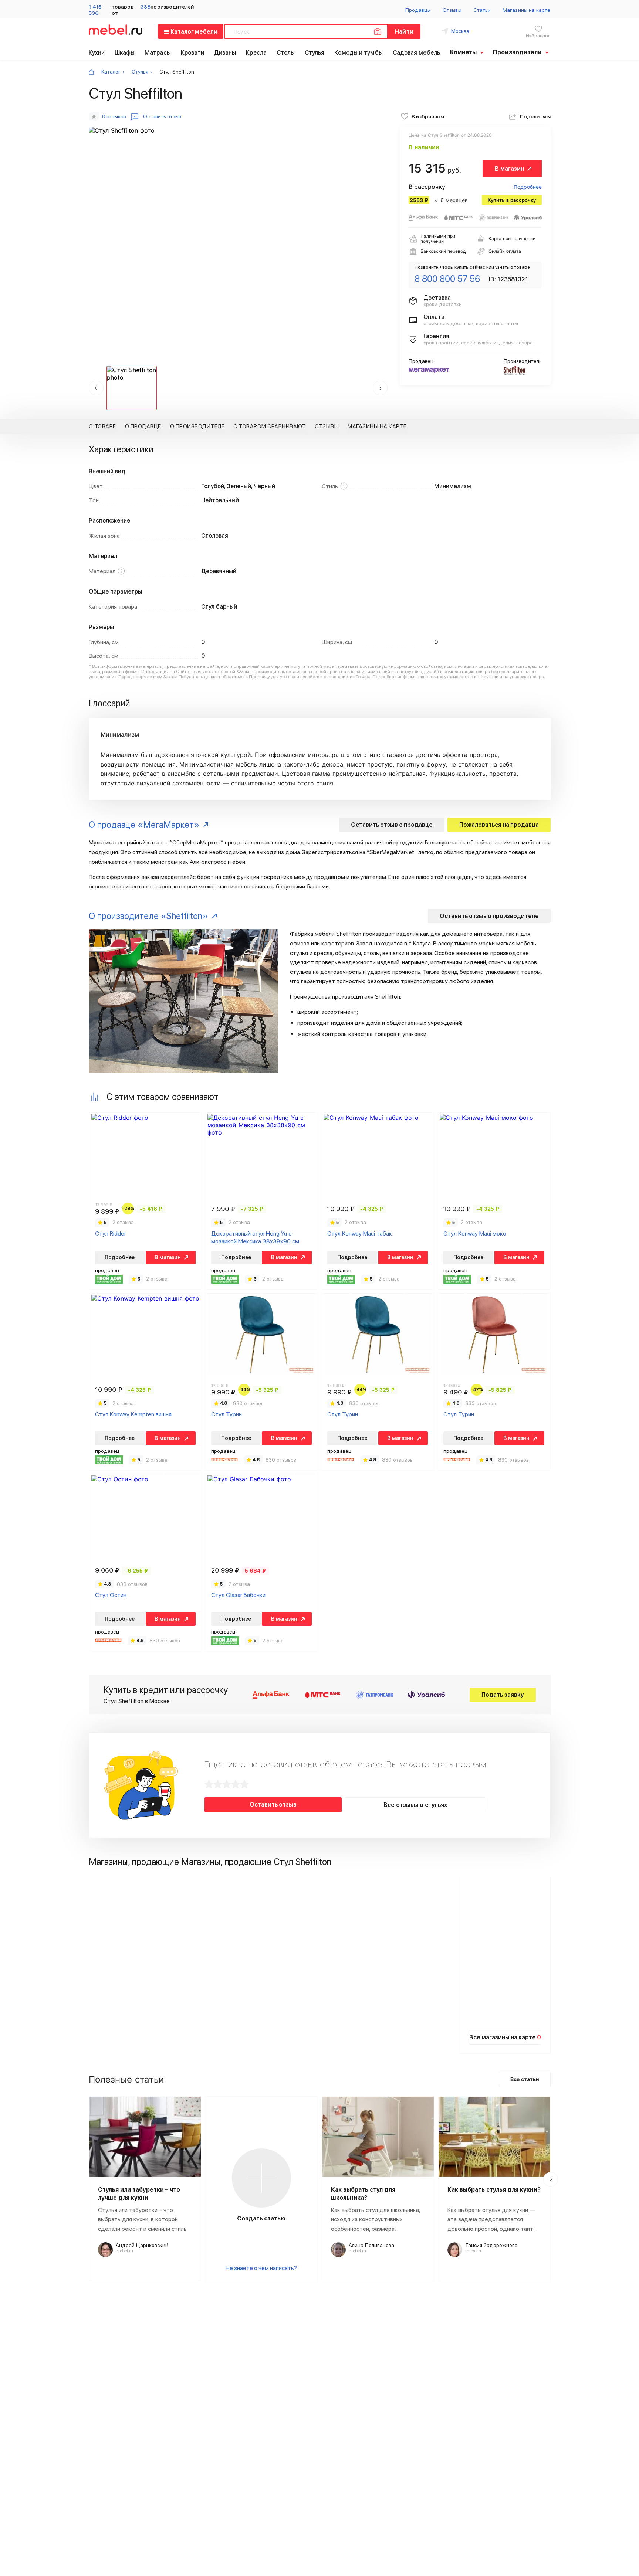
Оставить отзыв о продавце (392, 825)
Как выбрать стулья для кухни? (494, 2190)
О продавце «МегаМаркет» (144, 825)
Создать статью (261, 2218)
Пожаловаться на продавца (499, 825)
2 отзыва (123, 1222)
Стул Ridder (111, 1233)
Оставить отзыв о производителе (489, 916)
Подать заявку (503, 1695)
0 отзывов (114, 116)
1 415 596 (95, 10)
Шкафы (125, 53)
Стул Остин (111, 1595)
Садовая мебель (416, 53)
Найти (404, 32)
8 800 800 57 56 (447, 279)
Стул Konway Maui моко (475, 1233)
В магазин (509, 169)
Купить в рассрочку (512, 200)
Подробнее (528, 187)
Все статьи (525, 2079)
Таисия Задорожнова (491, 2245)
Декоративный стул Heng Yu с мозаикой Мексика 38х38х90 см (255, 1237)
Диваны (225, 53)
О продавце (143, 426)
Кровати (193, 53)
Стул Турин (226, 1414)
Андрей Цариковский (142, 2245)
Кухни (97, 53)
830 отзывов (248, 1403)
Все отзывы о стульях (415, 1805)
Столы (286, 53)
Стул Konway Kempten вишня (133, 1414)
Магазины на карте (526, 10)
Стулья (315, 53)
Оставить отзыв (273, 1804)
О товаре (102, 426)
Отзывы (452, 10)
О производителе (197, 426)
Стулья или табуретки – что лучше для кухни (139, 2194)
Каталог (111, 72)
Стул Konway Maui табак (360, 1233)
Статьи (482, 10)
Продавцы (418, 10)
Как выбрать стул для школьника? (363, 2194)
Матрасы (158, 53)
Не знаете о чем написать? (261, 2268)
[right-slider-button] (551, 2179)
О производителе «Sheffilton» (148, 916)
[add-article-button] (261, 2178)
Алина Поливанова (371, 2245)
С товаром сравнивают (270, 426)
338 (146, 7)
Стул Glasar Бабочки (238, 1595)
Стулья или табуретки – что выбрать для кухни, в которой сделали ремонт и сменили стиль (142, 2219)
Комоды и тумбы (358, 53)
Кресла (256, 53)
